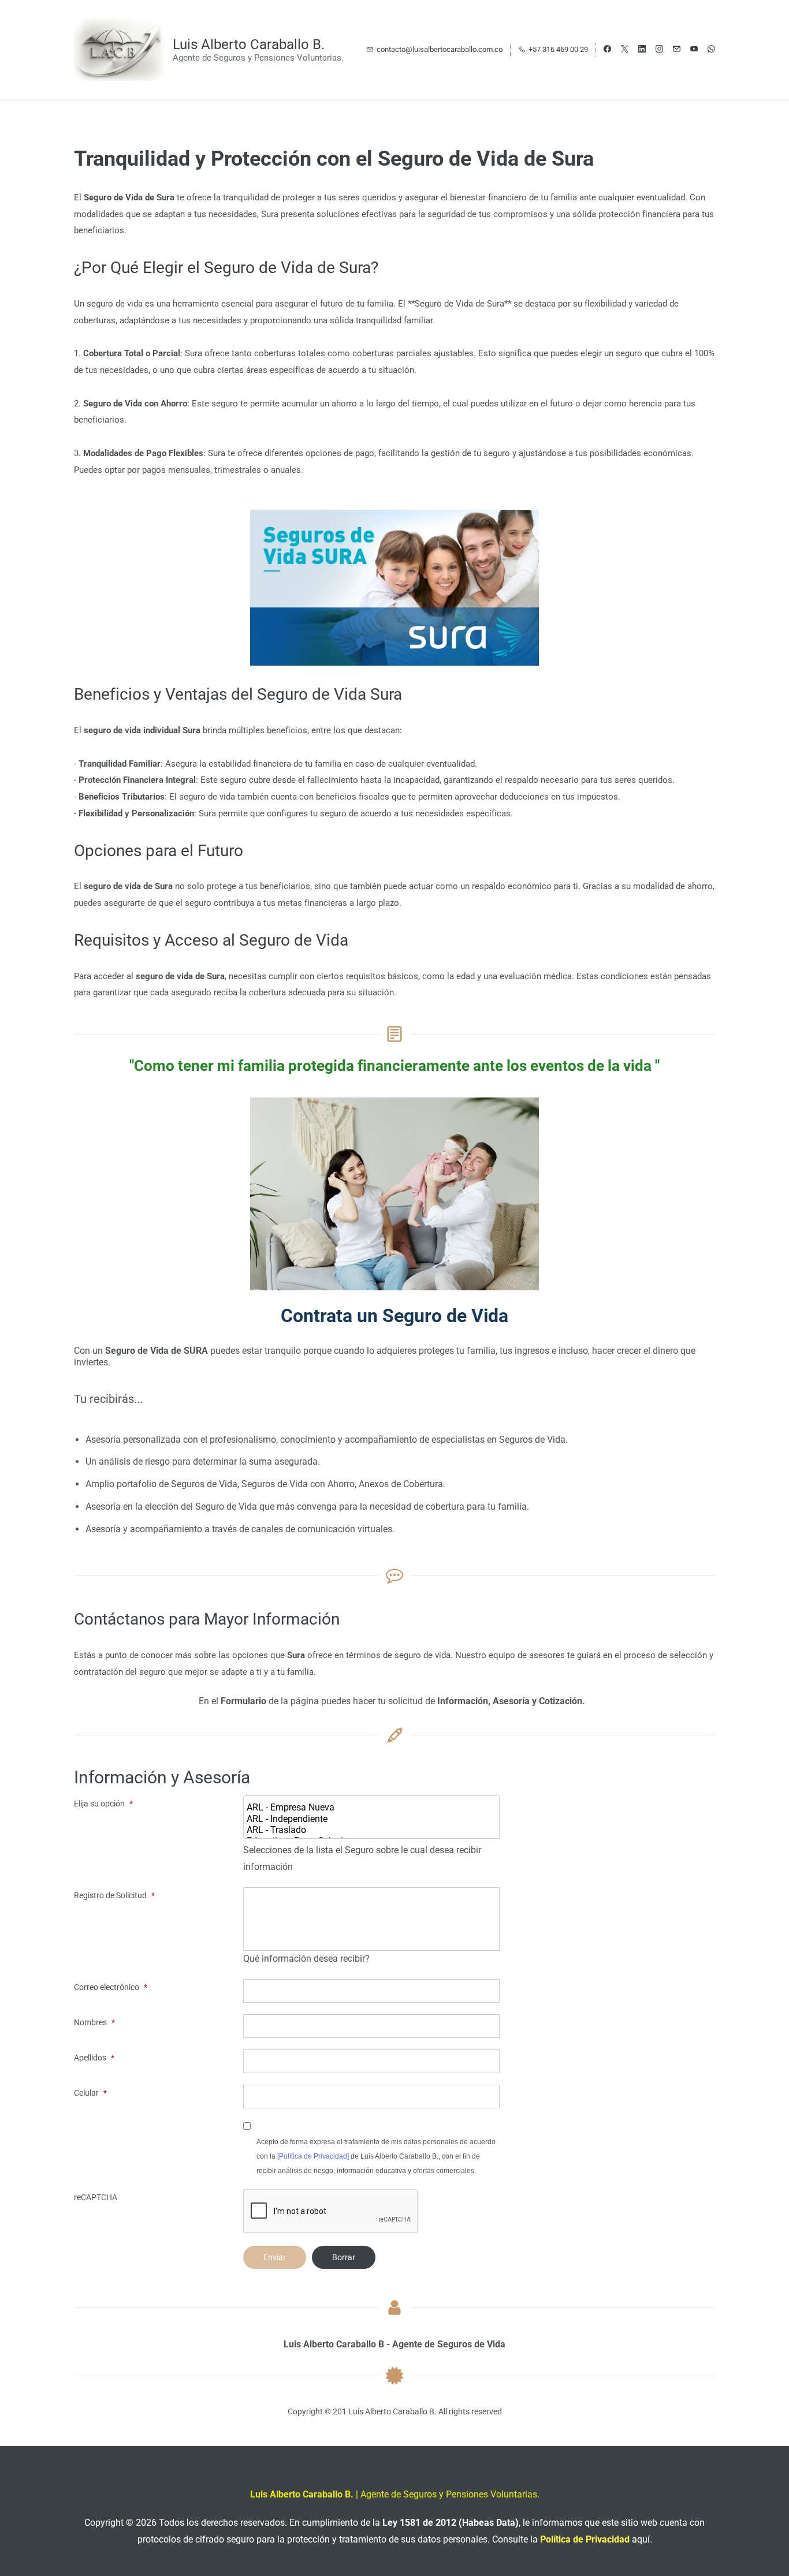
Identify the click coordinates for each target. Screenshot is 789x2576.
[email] (677, 50)
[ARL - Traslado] (373, 1830)
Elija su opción (103, 1804)
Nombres (94, 2022)
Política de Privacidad (585, 2539)
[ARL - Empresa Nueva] (373, 1807)
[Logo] (119, 50)
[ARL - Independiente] (373, 1819)
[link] (394, 518)
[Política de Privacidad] (313, 2156)
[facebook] (607, 50)
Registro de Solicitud (114, 1895)
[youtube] (694, 50)
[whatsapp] (711, 50)
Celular (90, 2093)
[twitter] (625, 50)
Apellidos (94, 2058)
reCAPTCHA (96, 2197)
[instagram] (659, 50)
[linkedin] (642, 50)
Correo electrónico (111, 1987)
